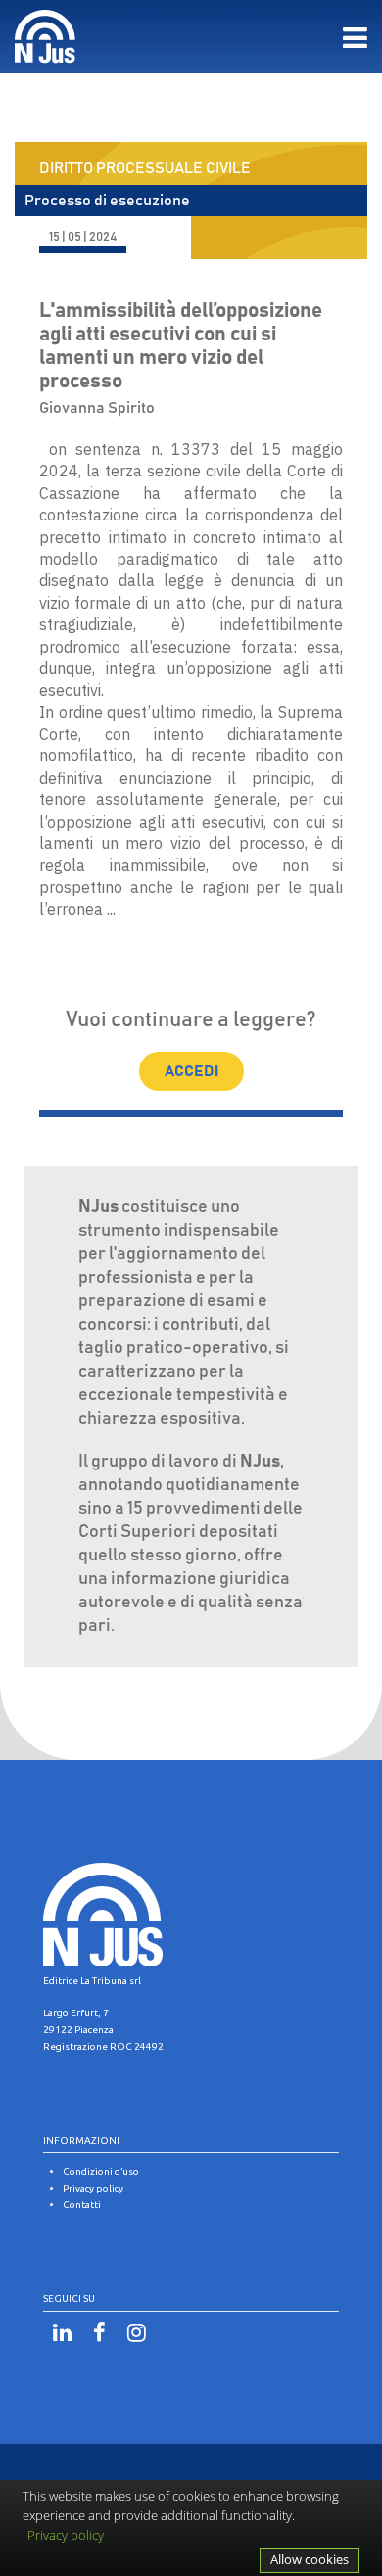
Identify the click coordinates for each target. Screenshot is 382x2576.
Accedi (191, 1071)
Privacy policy (66, 2535)
